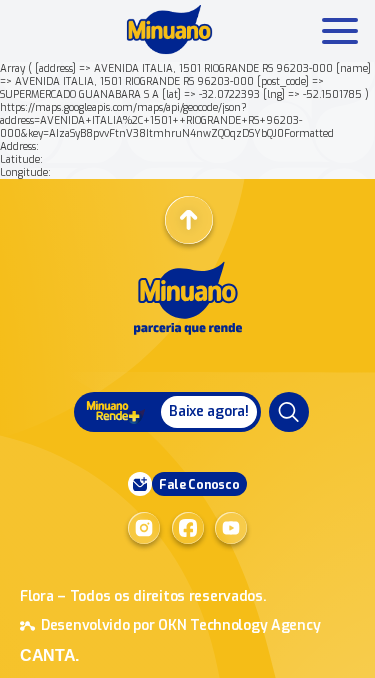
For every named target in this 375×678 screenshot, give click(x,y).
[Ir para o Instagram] (144, 528)
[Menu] (289, 412)
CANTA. (49, 655)
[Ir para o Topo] (189, 220)
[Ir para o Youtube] (231, 528)
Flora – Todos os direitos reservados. (143, 596)
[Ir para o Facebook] (188, 528)
